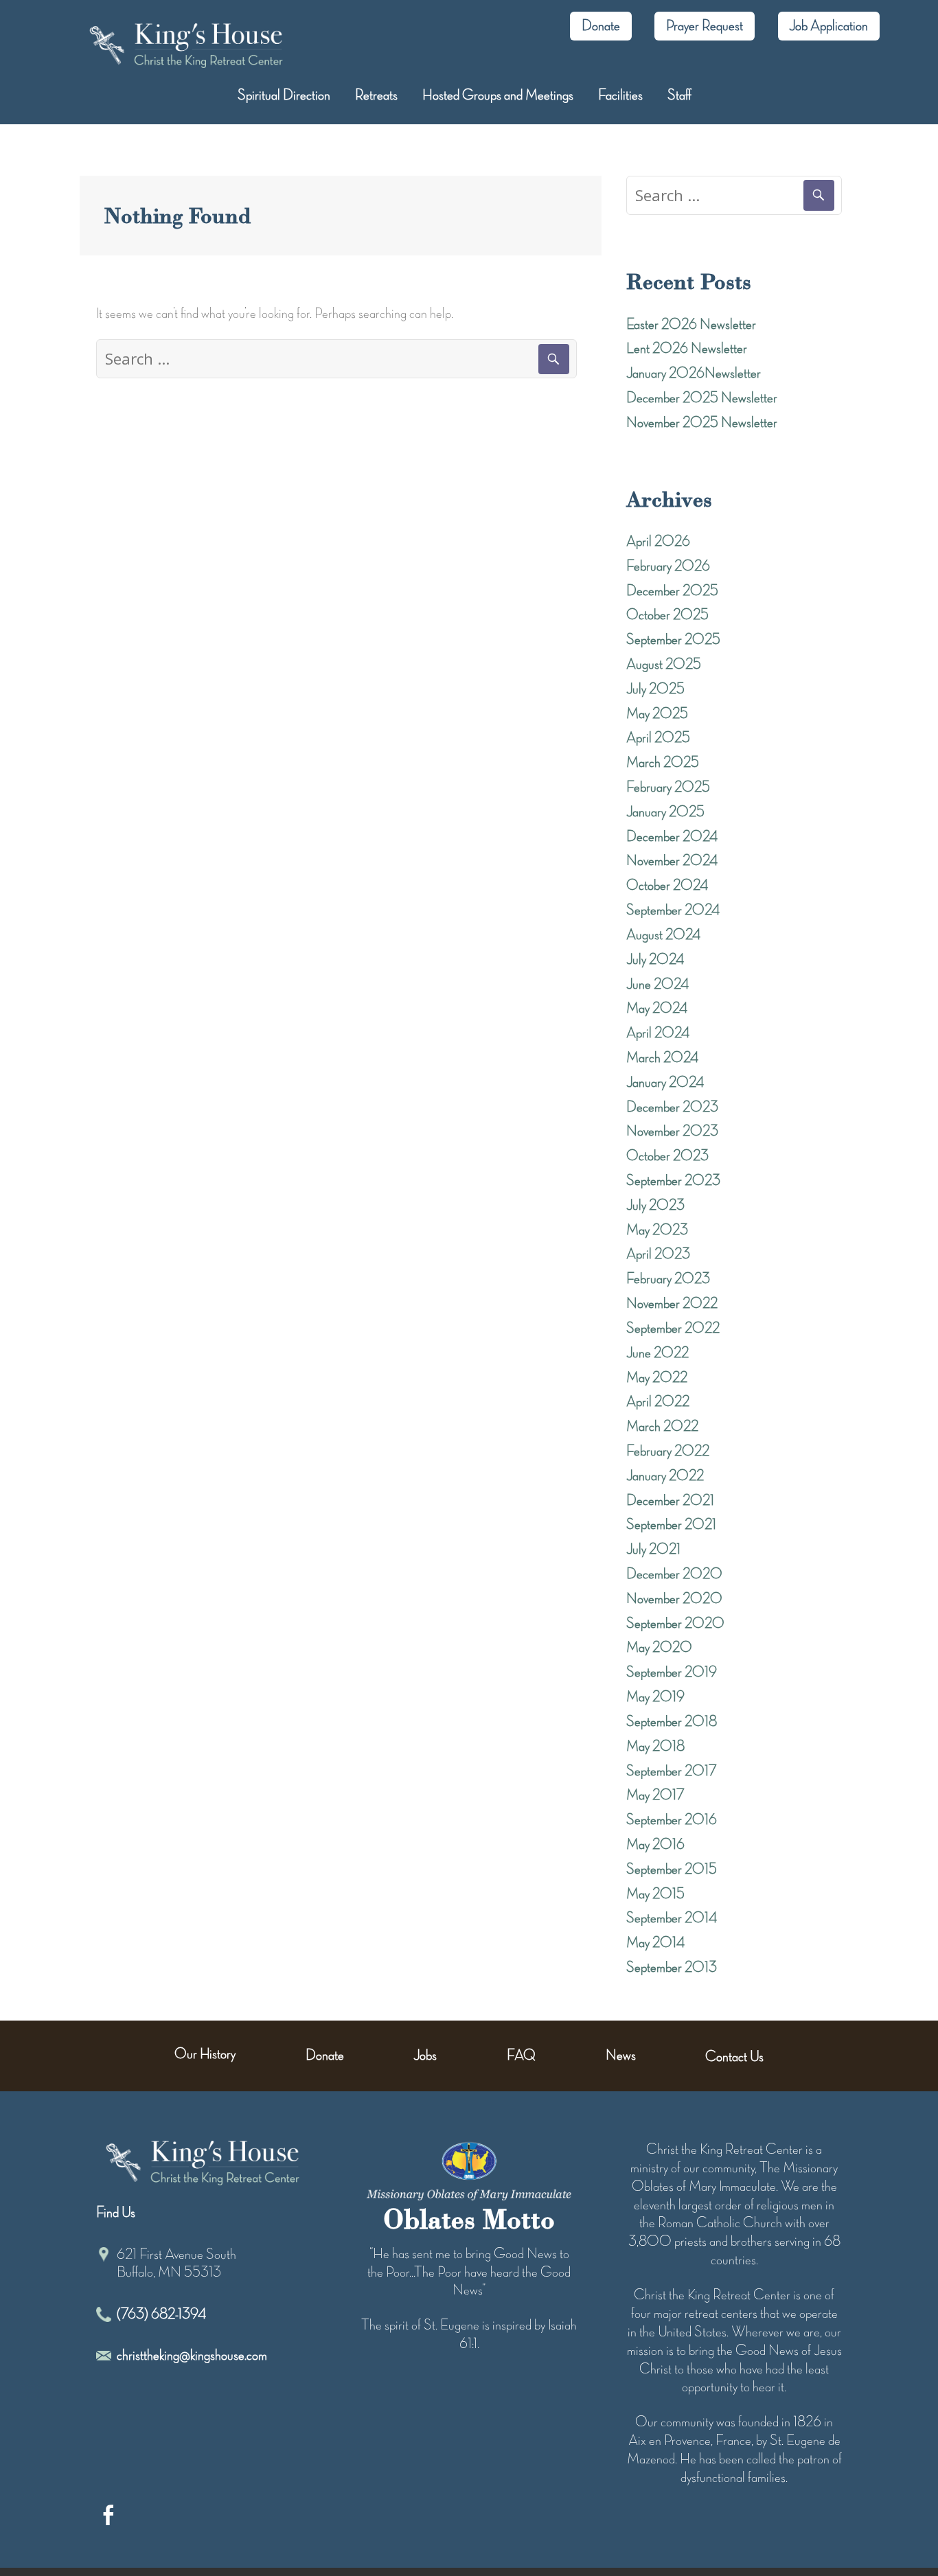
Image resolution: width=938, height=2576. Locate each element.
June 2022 (657, 1353)
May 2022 (657, 1378)
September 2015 (672, 1870)
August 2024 (663, 935)
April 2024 (658, 1033)
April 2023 (658, 1254)
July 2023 (655, 1206)
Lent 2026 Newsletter (687, 349)
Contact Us (734, 2057)
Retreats (376, 95)
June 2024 (657, 985)
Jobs (425, 2056)
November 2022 (672, 1304)
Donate (601, 26)
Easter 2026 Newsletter (691, 325)
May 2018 (655, 1747)
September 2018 (672, 1722)
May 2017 (655, 1795)
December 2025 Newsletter (702, 398)
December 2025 (672, 591)
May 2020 (659, 1648)
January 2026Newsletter (694, 373)
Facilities (620, 95)
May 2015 (655, 1894)
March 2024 (662, 1058)
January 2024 (665, 1083)
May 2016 (655, 1845)
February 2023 (668, 1279)
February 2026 (668, 566)
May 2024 (657, 1009)
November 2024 (672, 861)
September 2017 (672, 1771)
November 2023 (672, 1131)
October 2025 (667, 615)
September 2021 (671, 1525)
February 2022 (668, 1451)
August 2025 (664, 665)
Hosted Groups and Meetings (498, 95)
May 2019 (655, 1697)
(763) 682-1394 (161, 2314)
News (621, 2056)
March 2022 (662, 1427)
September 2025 (673, 640)
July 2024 (655, 960)
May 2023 (657, 1230)
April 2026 (658, 542)
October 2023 (667, 1156)
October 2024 (667, 886)
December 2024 (672, 837)
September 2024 (673, 910)
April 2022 (658, 1402)
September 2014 (672, 1918)
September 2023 (673, 1181)
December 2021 (670, 1501)
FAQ (521, 2056)
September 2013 (672, 1968)
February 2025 (668, 787)
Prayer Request (705, 26)
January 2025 (665, 812)
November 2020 (674, 1599)
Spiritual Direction (284, 95)
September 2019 (672, 1672)
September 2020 (675, 1624)
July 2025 (655, 689)
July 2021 (653, 1550)
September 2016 (672, 1820)
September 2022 (673, 1329)
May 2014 (655, 1943)
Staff (679, 95)
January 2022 (665, 1476)
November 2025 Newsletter (702, 423)
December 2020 (674, 1574)
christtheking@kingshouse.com (192, 2356)
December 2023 (672, 1107)
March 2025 (663, 763)
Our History (205, 2054)
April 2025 (658, 738)
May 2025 (657, 714)
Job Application (828, 26)
